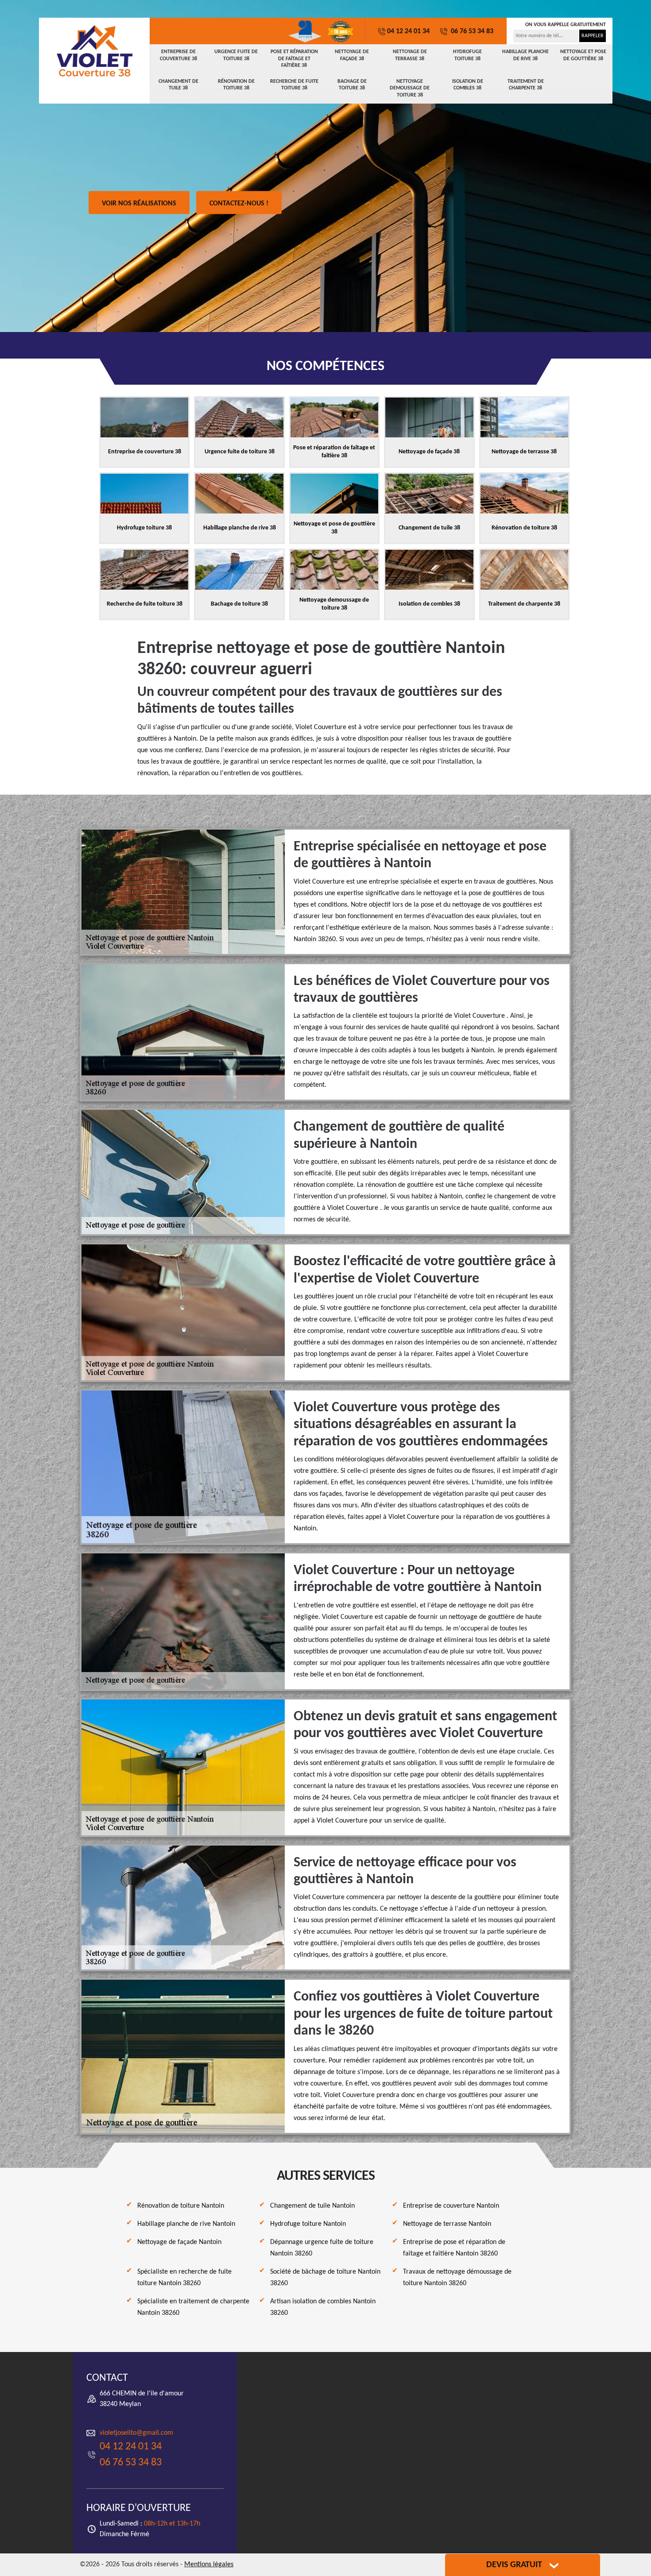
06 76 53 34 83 (471, 31)
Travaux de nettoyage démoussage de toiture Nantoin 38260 (457, 2278)
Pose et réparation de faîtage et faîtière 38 (294, 59)
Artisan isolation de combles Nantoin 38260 (323, 2307)
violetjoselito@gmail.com (136, 2433)
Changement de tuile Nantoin (312, 2206)
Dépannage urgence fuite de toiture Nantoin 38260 (322, 2248)
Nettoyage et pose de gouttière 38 (583, 55)
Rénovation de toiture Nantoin (181, 2206)
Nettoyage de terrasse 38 (410, 55)
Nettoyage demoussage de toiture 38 (410, 88)
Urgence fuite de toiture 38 (236, 55)
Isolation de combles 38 (468, 85)
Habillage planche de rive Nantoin (186, 2224)
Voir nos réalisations (139, 204)
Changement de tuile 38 (178, 85)
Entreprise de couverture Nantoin (451, 2206)
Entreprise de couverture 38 (178, 55)
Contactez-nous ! (239, 204)
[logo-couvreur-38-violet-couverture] (94, 51)
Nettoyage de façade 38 (352, 55)
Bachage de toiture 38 (352, 85)
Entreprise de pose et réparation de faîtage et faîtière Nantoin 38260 (454, 2248)
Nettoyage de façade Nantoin (179, 2242)
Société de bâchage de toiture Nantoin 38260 (325, 2278)
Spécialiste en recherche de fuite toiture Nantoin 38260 (184, 2278)
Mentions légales (209, 2564)
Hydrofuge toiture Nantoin (308, 2224)
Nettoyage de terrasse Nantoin (447, 2224)
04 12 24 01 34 (408, 31)
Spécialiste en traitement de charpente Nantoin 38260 (193, 2307)
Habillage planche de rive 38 (525, 55)
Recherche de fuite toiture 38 (294, 85)
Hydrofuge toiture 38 (467, 55)
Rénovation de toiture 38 (236, 85)
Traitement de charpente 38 (526, 85)
